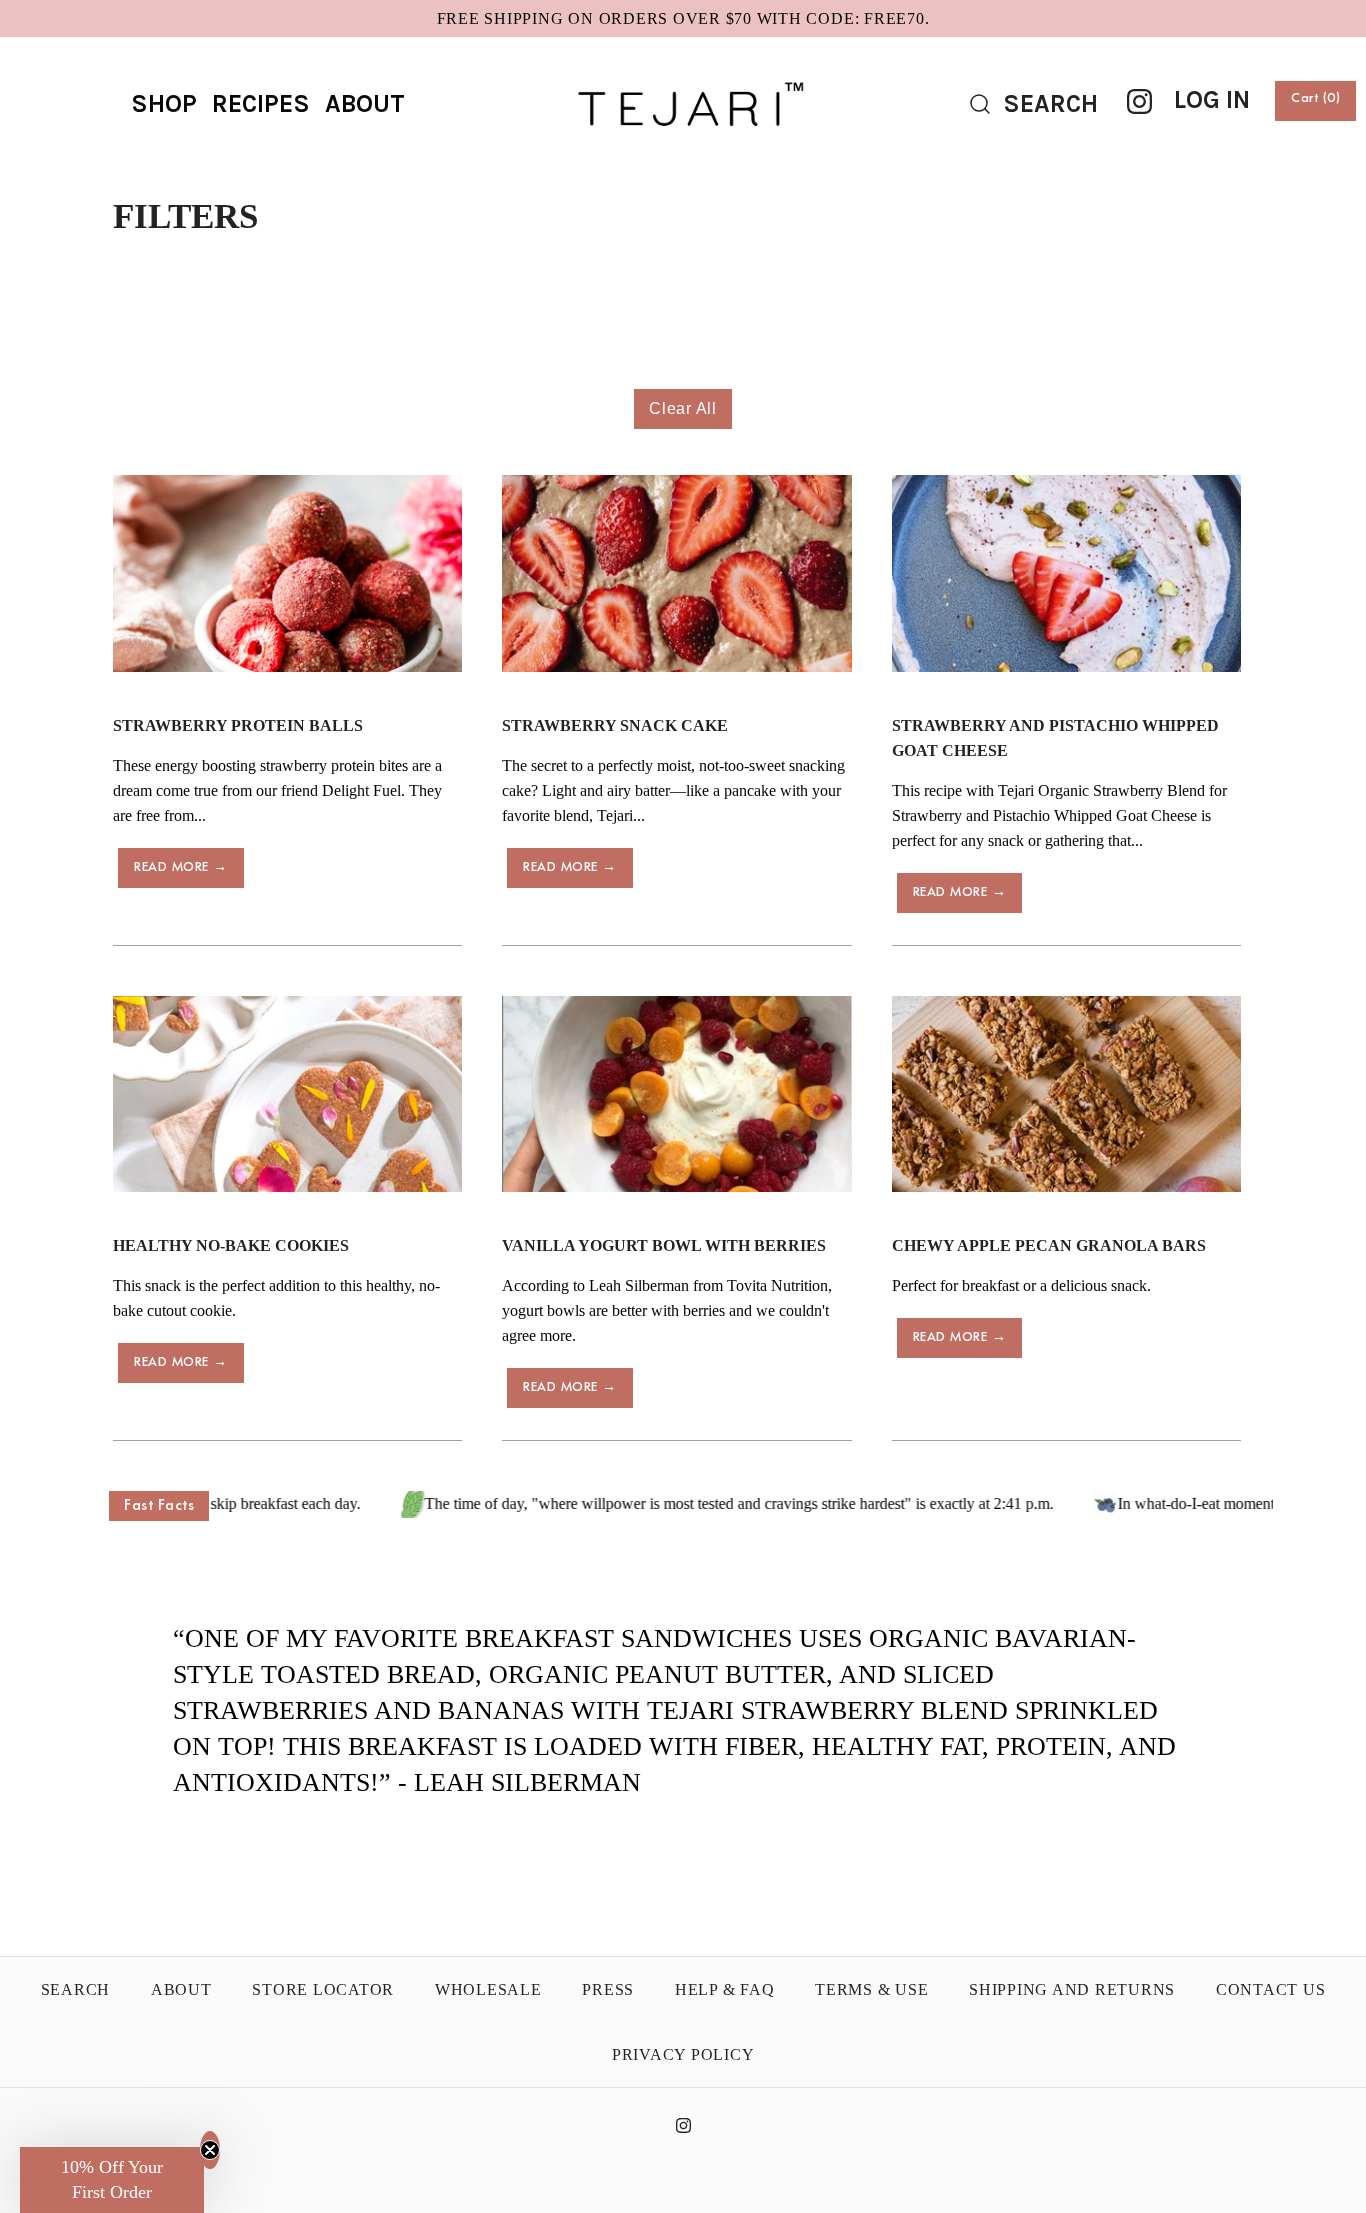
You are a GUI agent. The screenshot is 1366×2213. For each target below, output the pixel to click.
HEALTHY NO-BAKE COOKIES (231, 1245)
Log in (1212, 99)
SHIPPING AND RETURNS (1072, 1989)
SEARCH (76, 1989)
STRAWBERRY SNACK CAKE (615, 725)
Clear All (683, 408)
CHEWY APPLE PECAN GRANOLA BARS (1049, 1245)
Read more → (181, 867)
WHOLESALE (488, 1989)
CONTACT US (1271, 1989)
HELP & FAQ (725, 1989)
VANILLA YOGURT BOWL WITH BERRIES (664, 1245)
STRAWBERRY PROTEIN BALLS (238, 725)
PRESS (608, 1989)
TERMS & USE (871, 1989)
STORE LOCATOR (323, 1989)
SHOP (164, 103)
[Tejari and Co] (682, 69)
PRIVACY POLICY (683, 2054)
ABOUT (365, 103)
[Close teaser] (210, 2150)
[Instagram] (1139, 101)
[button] (112, 2180)
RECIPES (261, 103)
